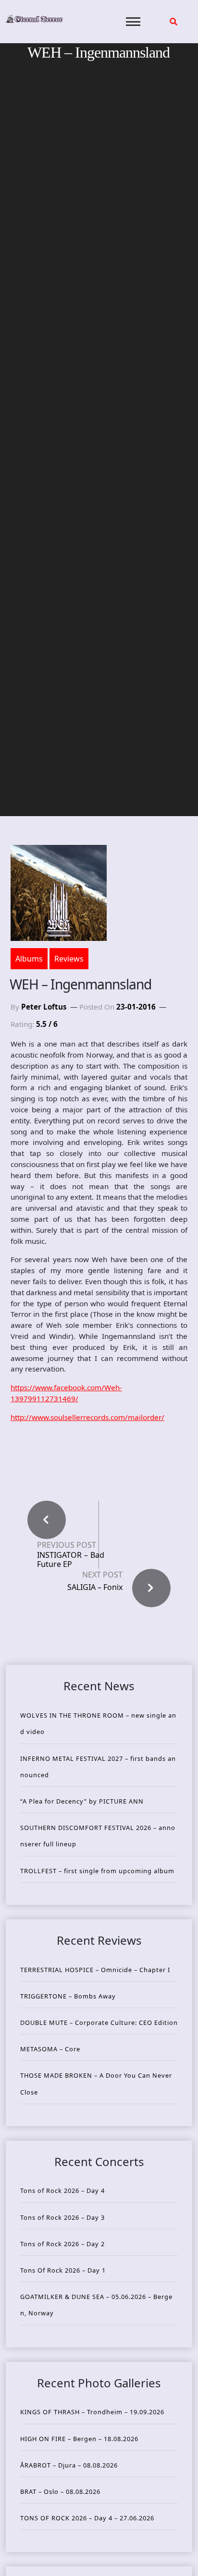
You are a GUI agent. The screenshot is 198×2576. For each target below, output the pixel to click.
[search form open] (173, 22)
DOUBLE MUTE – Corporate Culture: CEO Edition (99, 2022)
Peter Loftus (44, 1007)
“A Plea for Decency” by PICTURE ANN (82, 1801)
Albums (29, 959)
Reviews (69, 959)
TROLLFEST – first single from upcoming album (97, 1871)
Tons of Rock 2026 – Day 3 (62, 2217)
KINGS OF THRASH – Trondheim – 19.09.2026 (92, 2412)
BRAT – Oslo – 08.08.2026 (60, 2492)
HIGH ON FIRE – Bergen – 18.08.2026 (79, 2439)
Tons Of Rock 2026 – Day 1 (63, 2270)
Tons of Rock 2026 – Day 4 (62, 2191)
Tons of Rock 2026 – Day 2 (62, 2244)
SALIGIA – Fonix (95, 1587)
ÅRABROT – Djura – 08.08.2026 (69, 2465)
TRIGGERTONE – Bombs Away (68, 1996)
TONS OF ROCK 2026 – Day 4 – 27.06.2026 (87, 2518)
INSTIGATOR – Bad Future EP (71, 1560)
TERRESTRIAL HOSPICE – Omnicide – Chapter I (95, 1970)
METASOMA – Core (50, 2049)
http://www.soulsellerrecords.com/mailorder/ (87, 1417)
